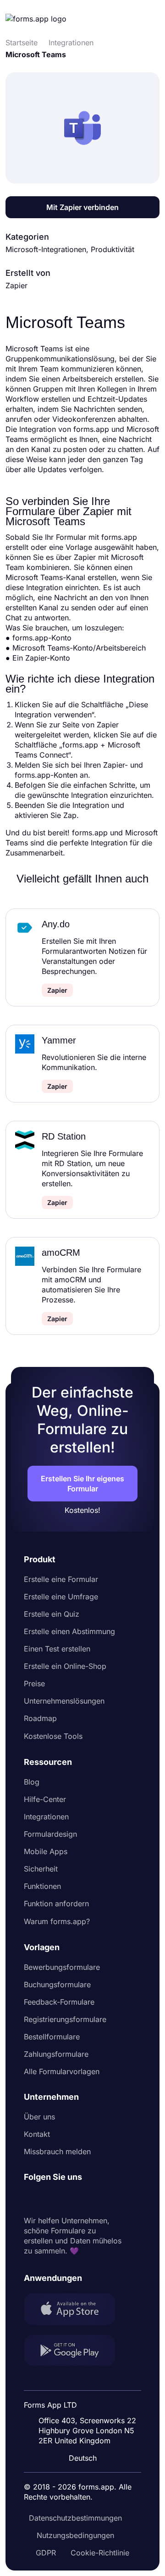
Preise (34, 1683)
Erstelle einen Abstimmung (69, 1631)
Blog (32, 1782)
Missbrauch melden (57, 2151)
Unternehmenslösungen (64, 1701)
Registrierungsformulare (65, 2019)
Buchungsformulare (57, 1984)
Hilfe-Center (45, 1799)
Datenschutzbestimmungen (75, 2518)
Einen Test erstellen (57, 1649)
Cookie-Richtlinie (100, 2553)
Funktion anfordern (56, 1904)
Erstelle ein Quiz (52, 1614)
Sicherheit (41, 1869)
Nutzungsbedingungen (75, 2535)
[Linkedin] (31, 2199)
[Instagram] (51, 2199)
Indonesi (85, 2381)
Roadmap (40, 1718)
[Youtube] (92, 2199)
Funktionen (42, 1886)
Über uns (39, 2117)
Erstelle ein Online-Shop (65, 1666)
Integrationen (46, 1817)
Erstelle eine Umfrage (61, 1597)
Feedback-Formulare (59, 2002)
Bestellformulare (52, 2037)
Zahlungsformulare (56, 2054)
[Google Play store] (75, 2352)
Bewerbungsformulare (62, 1967)
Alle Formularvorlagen (62, 2071)
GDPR (46, 2553)
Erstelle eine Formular (61, 1579)
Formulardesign (50, 1834)
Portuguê (87, 2399)
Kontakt (37, 2134)
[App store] (75, 2310)
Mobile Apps (46, 1851)
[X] (71, 2199)
